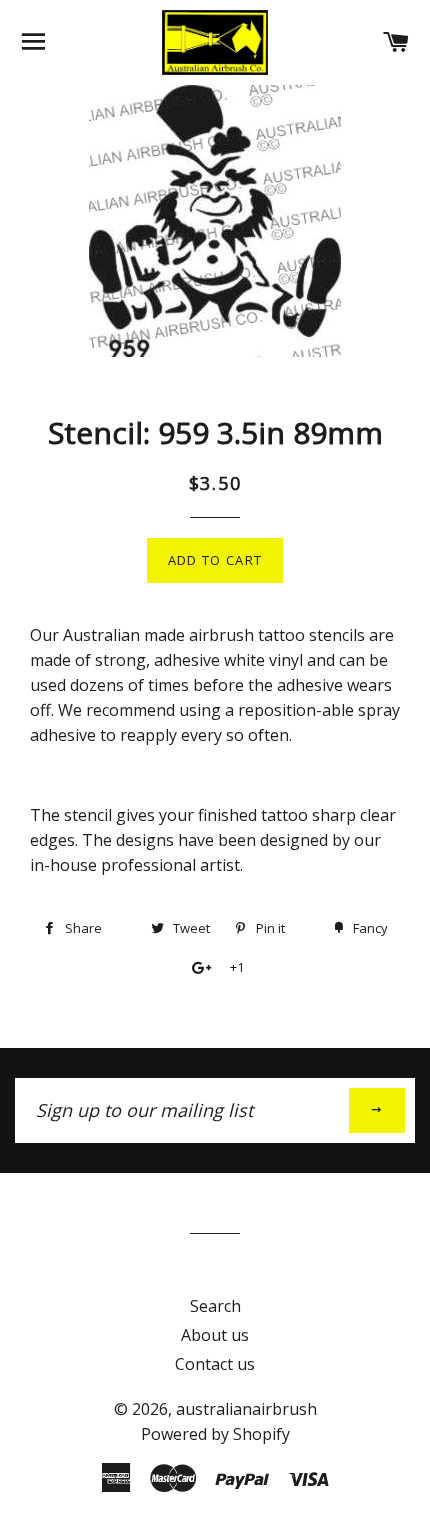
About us (215, 1335)
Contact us (215, 1364)
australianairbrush (246, 1409)
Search (215, 1306)
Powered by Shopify (215, 1434)
